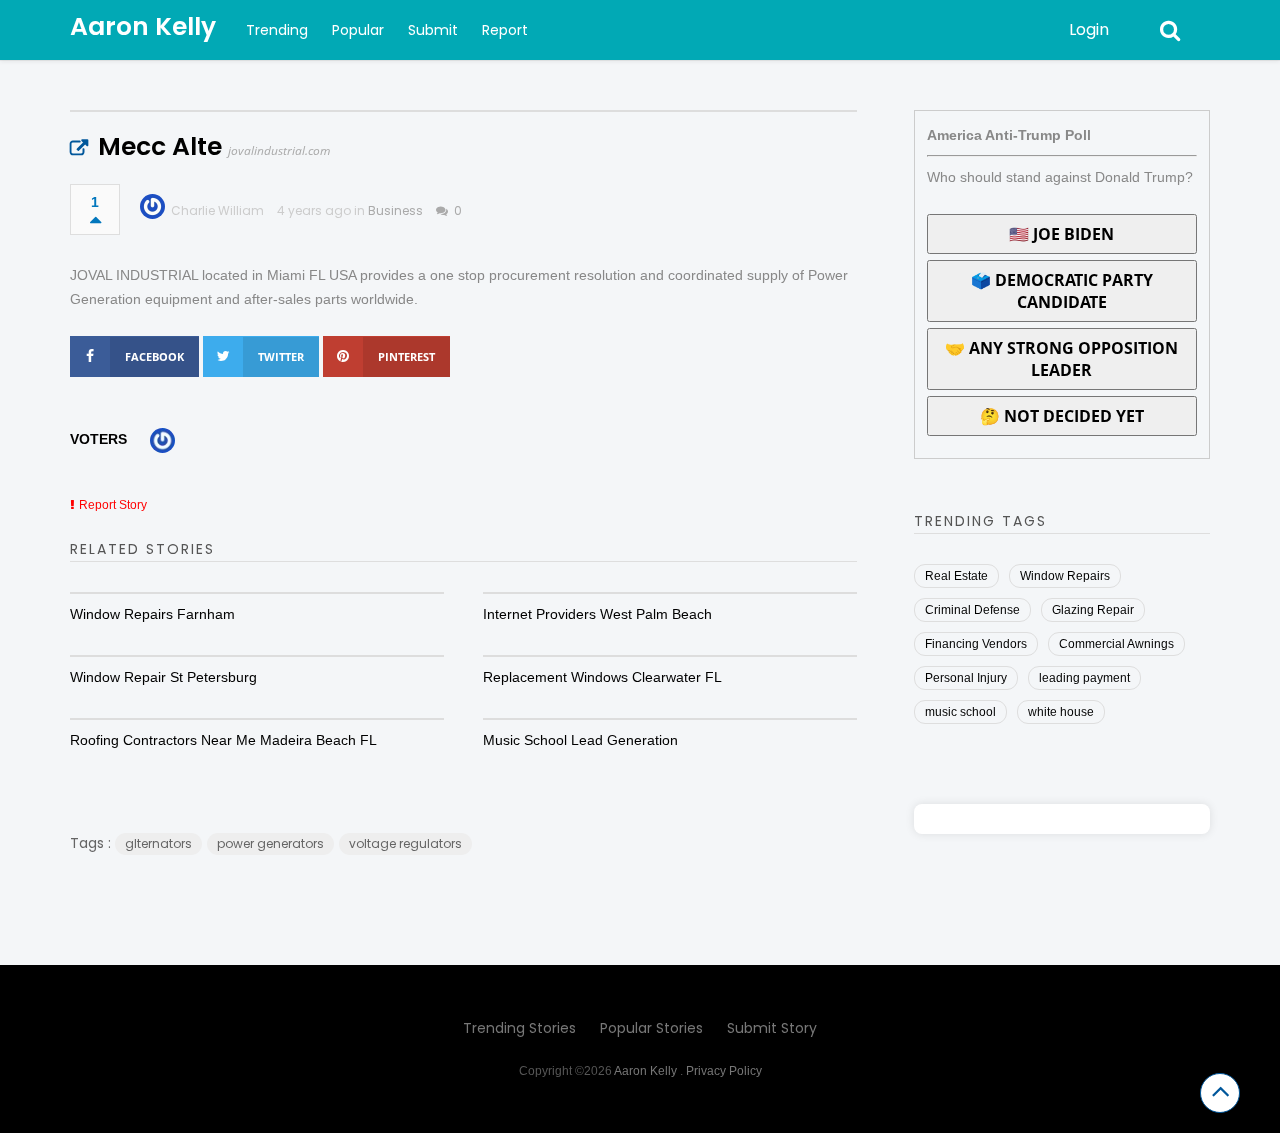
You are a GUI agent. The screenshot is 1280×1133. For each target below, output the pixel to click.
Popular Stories (651, 1028)
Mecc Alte (160, 146)
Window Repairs (1065, 576)
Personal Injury (966, 678)
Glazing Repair (1093, 610)
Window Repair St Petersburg (163, 677)
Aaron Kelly (143, 26)
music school (960, 712)
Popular (358, 30)
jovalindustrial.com (279, 150)
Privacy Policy (724, 1071)
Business (395, 210)
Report (505, 30)
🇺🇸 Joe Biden (1061, 234)
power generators (270, 843)
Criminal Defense (972, 610)
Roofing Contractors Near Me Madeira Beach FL (223, 740)
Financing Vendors (976, 644)
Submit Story (772, 1028)
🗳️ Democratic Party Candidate (1062, 291)
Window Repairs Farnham (152, 614)
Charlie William (217, 210)
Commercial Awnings (1116, 644)
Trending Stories (519, 1028)
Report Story (113, 505)
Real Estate (956, 576)
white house (1061, 712)
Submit (433, 30)
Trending (277, 30)
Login (1089, 29)
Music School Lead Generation (580, 740)
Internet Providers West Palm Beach (597, 614)
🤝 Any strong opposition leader (1061, 359)
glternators (158, 843)
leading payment (1084, 678)
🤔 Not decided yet (1062, 416)
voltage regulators (405, 843)
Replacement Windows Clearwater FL (602, 677)
